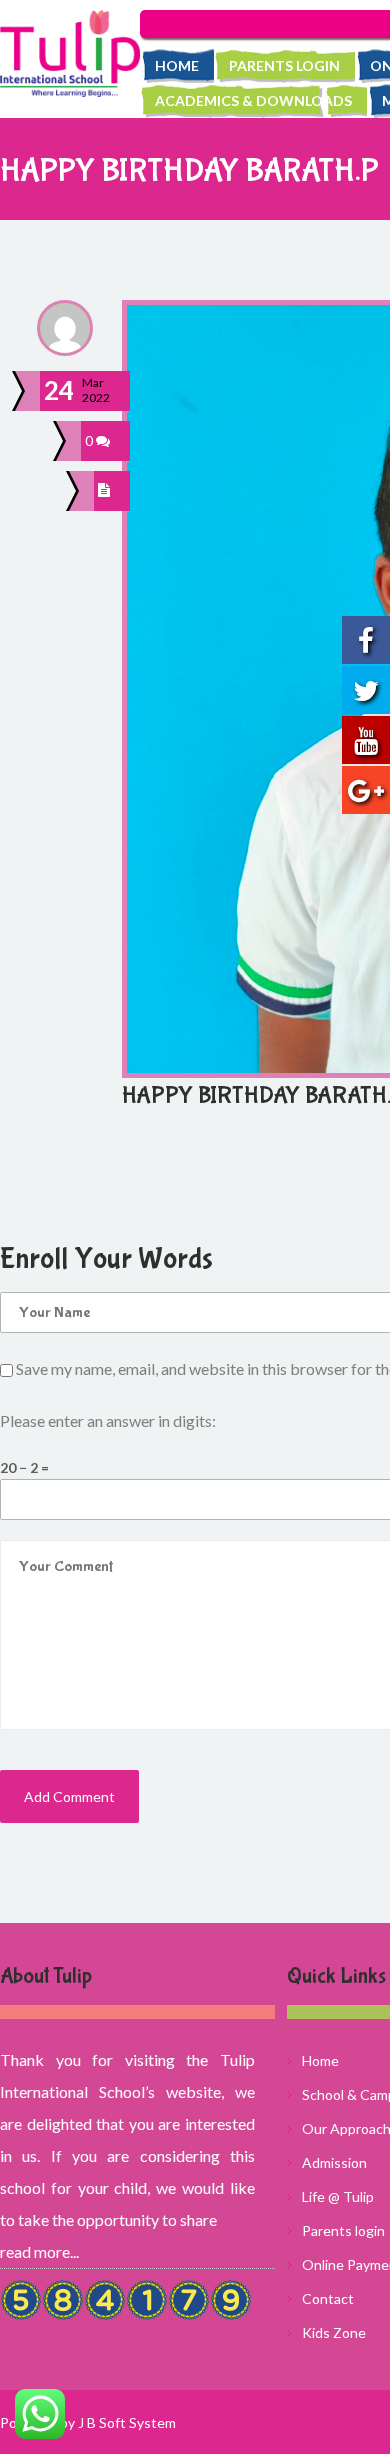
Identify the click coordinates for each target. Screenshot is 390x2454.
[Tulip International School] (70, 53)
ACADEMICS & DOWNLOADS (253, 100)
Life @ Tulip (338, 2196)
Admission (334, 2162)
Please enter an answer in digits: (108, 1420)
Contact (328, 2298)
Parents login (284, 65)
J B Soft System (127, 2422)
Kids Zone (334, 2332)
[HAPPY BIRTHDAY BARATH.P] (107, 491)
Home (177, 65)
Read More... (39, 2251)
